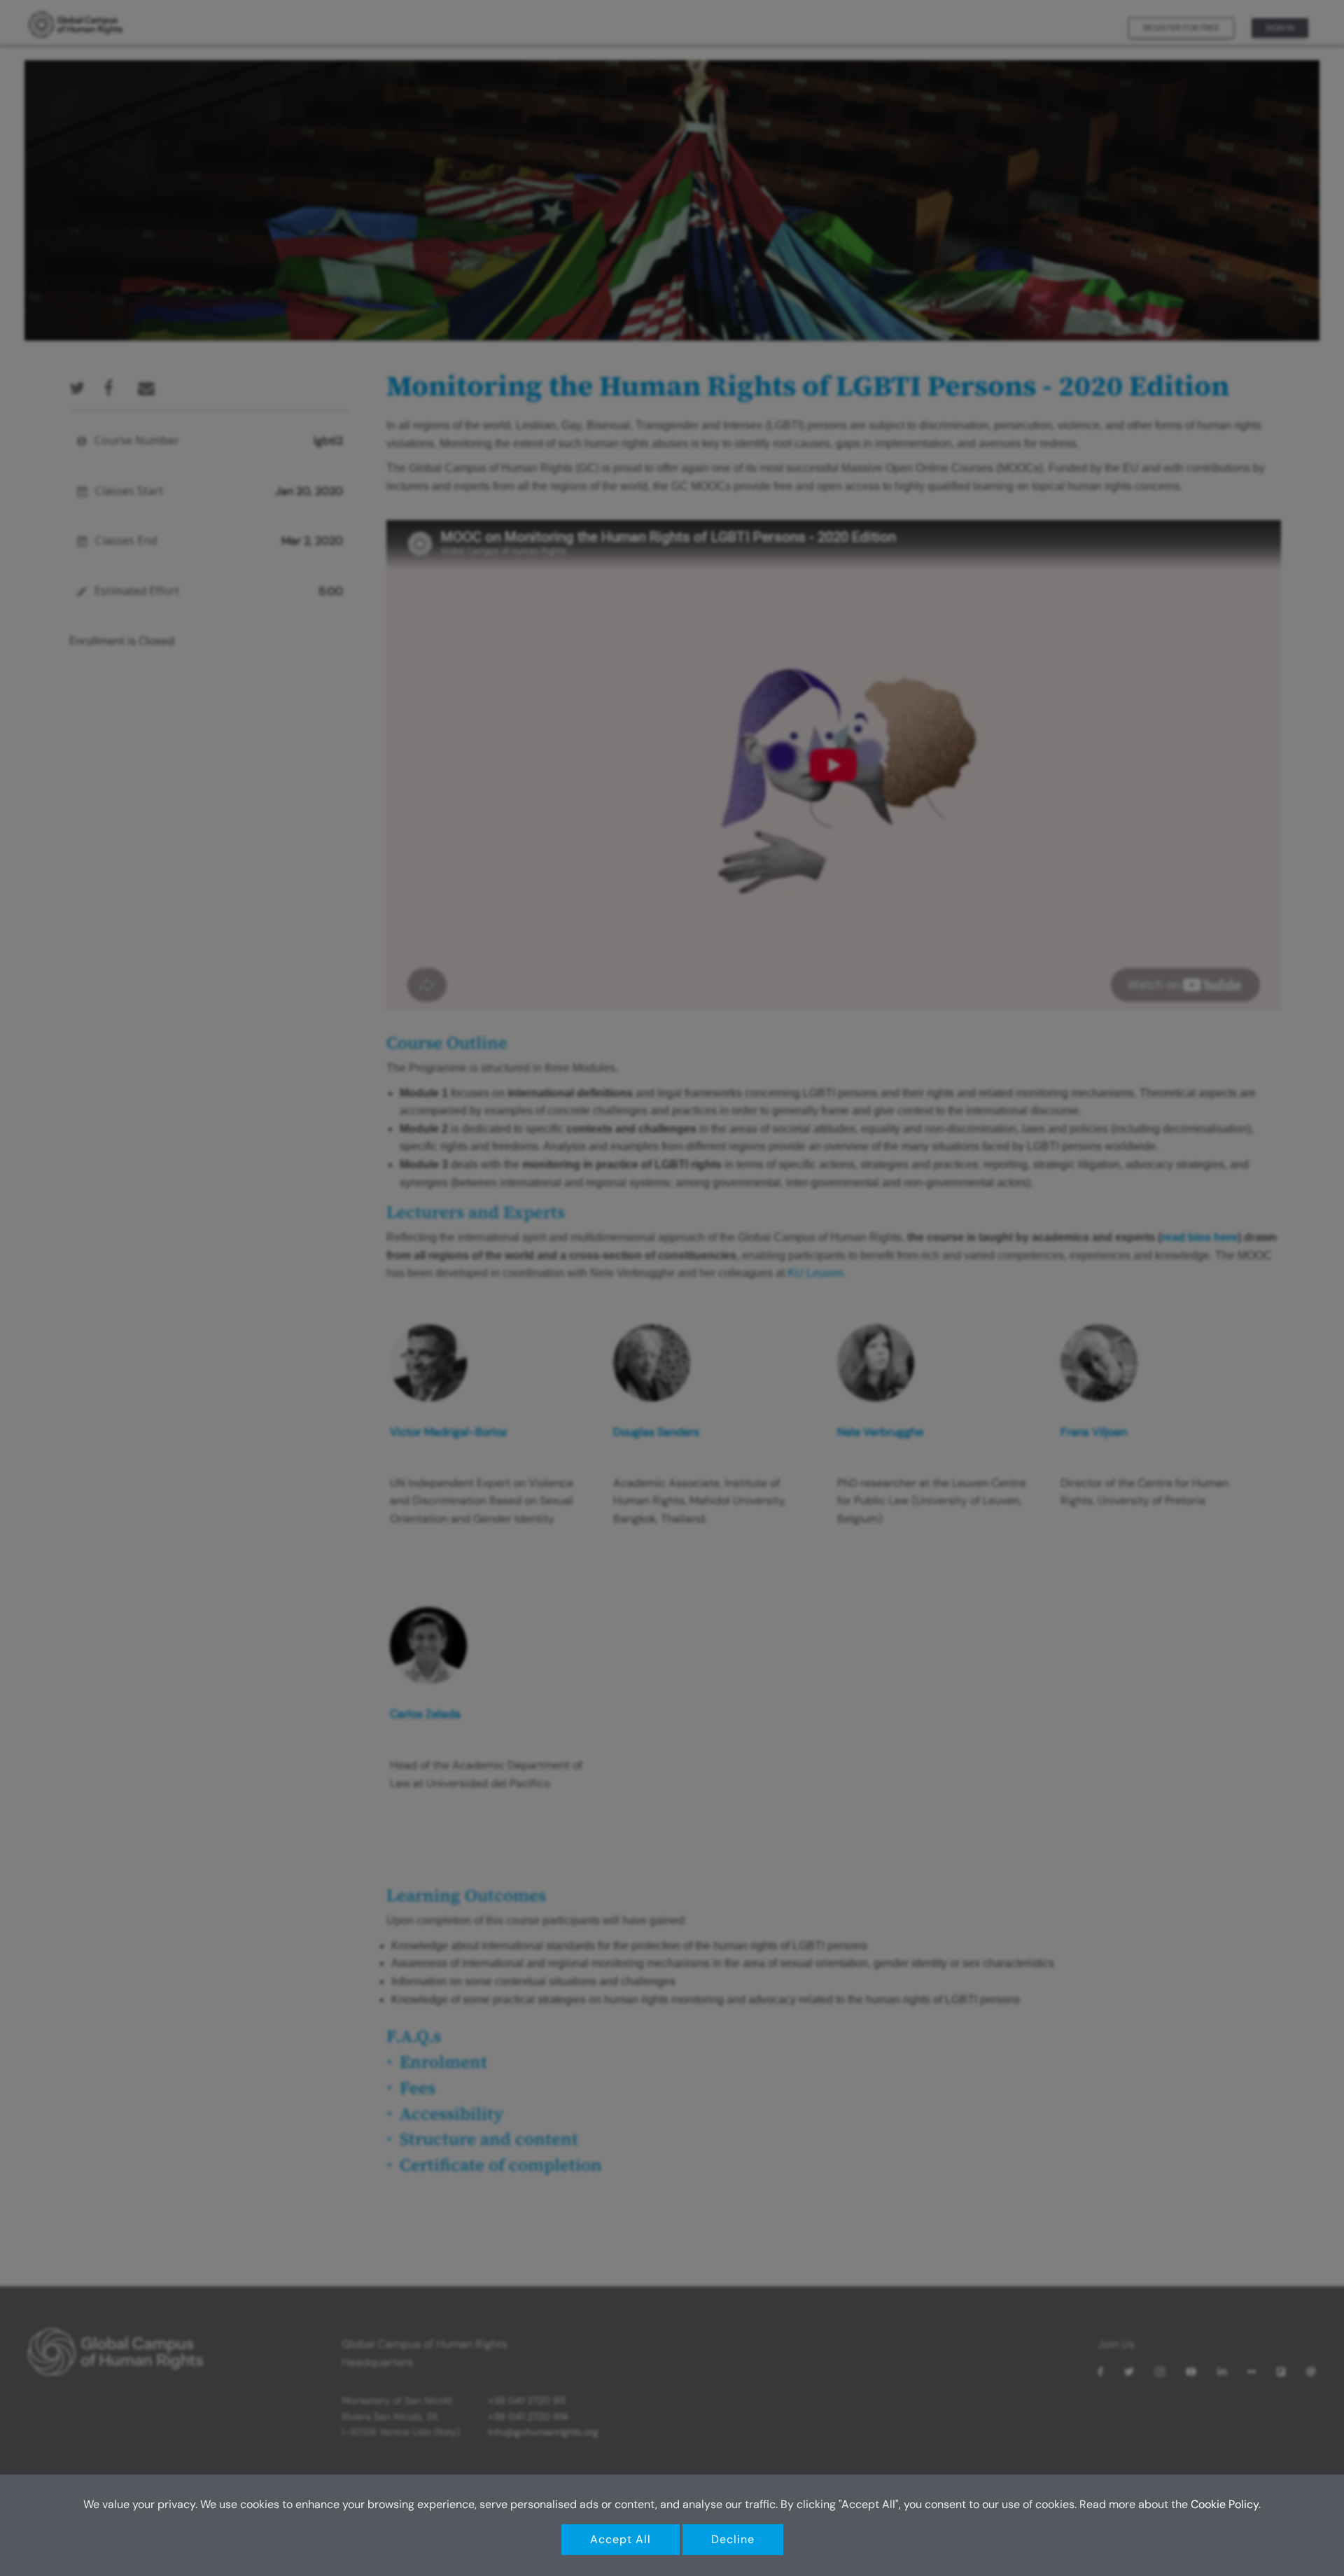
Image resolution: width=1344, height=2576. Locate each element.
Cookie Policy (1225, 2504)
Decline (733, 2539)
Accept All (621, 2539)
